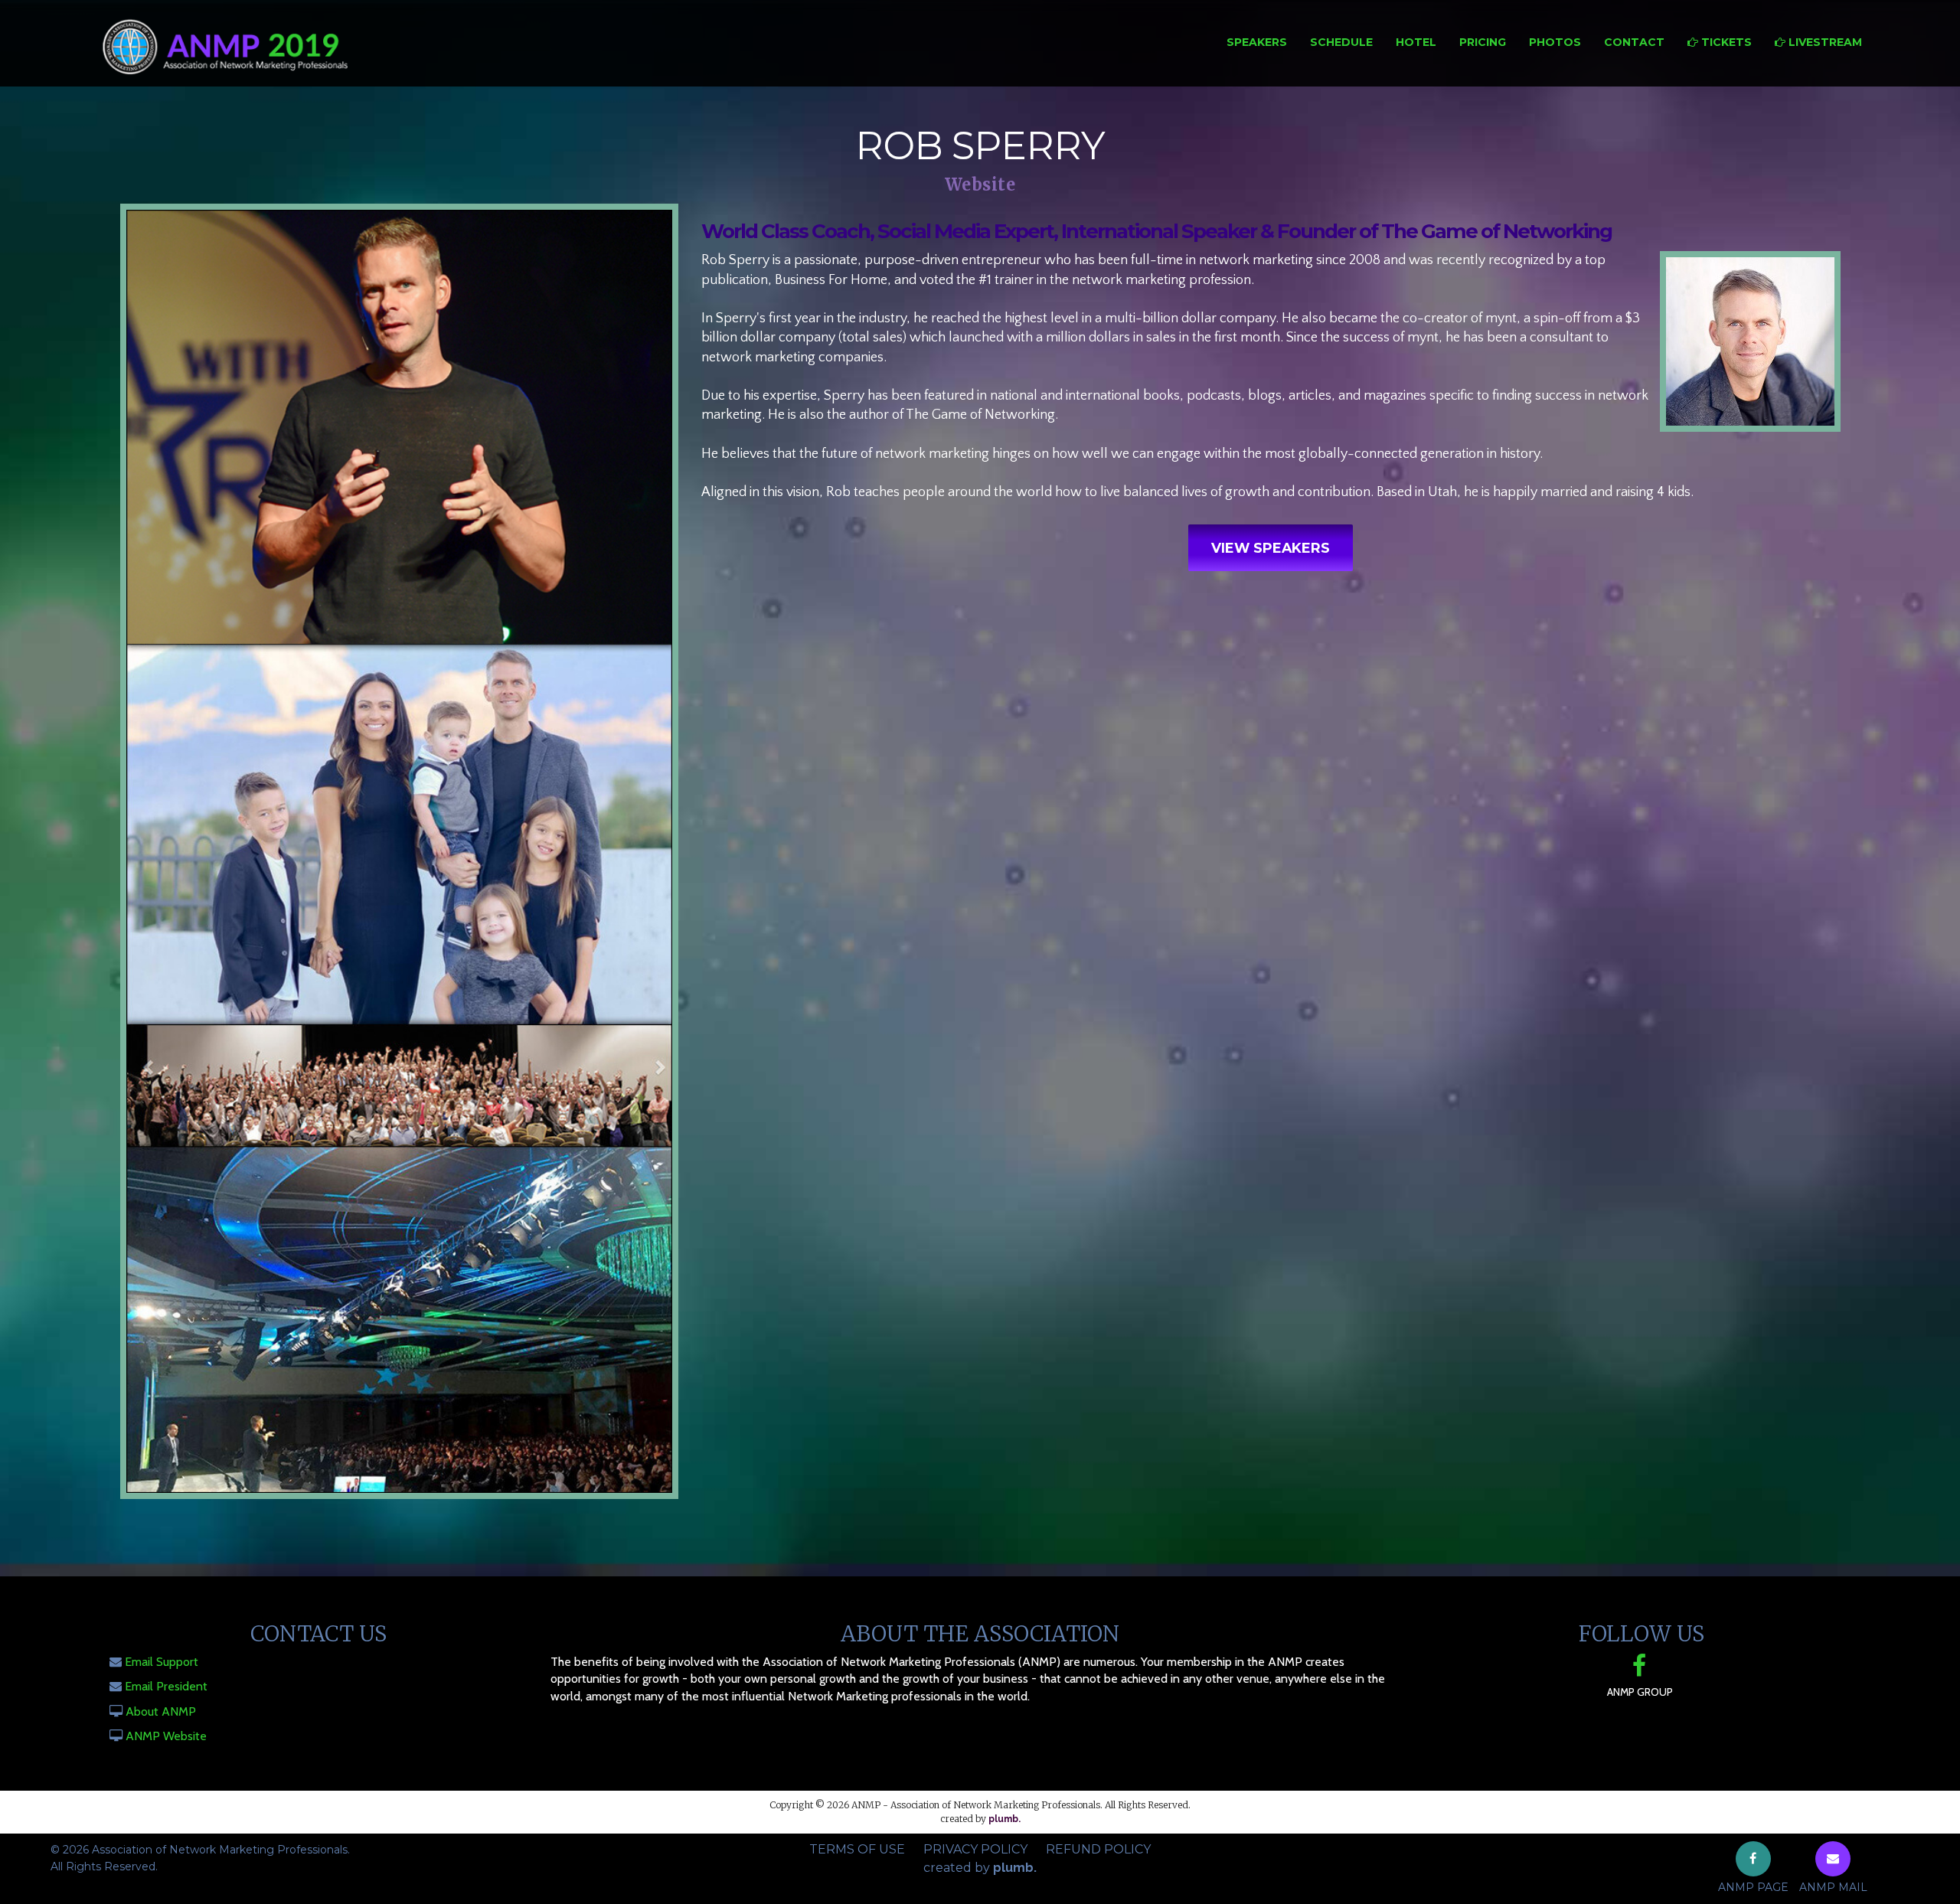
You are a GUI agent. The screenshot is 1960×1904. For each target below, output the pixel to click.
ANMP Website (166, 1736)
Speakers (1257, 42)
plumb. (1004, 1819)
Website (980, 185)
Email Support (162, 1662)
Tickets (1725, 42)
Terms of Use (857, 1849)
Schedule (1341, 42)
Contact (1634, 42)
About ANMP (161, 1711)
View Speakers (1271, 548)
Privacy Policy (975, 1849)
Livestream (1824, 42)
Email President (166, 1686)
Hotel (1416, 42)
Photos (1555, 42)
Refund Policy (1098, 1849)
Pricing (1483, 42)
